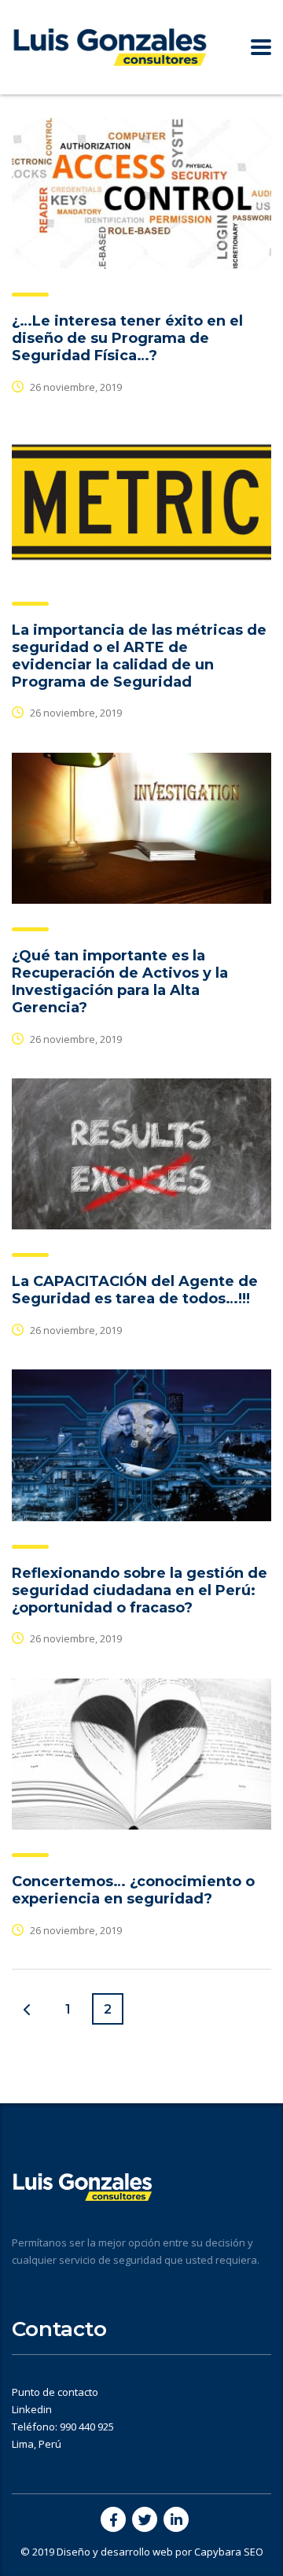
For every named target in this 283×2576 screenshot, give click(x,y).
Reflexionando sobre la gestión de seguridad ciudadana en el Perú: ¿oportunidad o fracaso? (140, 1590)
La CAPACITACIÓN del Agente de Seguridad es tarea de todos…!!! (135, 1290)
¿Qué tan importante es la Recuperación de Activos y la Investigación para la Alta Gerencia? (120, 982)
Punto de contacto (55, 2392)
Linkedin (32, 2409)
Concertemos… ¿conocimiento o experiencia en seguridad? (133, 1890)
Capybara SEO (229, 2552)
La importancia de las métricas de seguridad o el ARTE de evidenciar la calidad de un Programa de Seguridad (139, 656)
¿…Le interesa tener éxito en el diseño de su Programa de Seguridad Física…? (127, 338)
